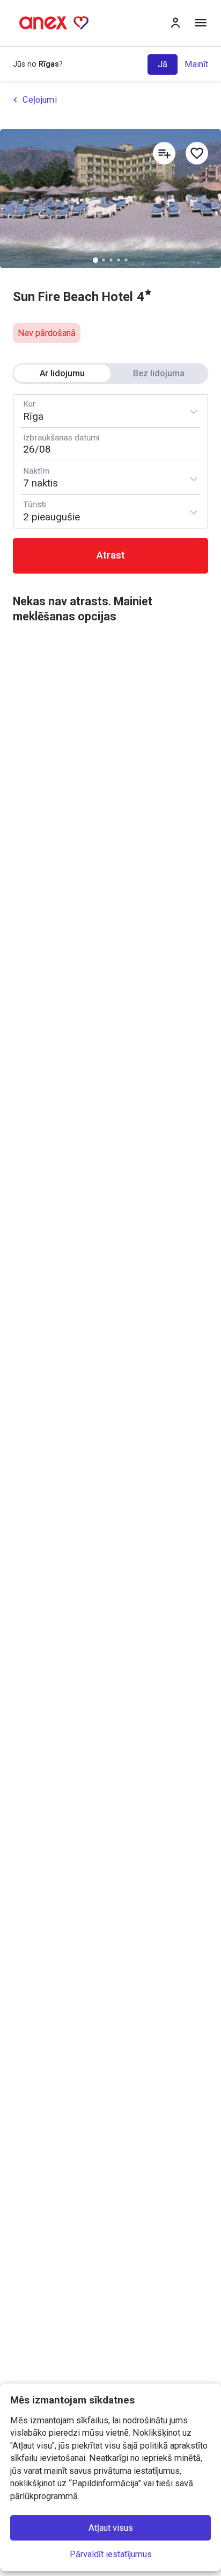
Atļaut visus (111, 2528)
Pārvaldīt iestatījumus (111, 2554)
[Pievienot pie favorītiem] (197, 153)
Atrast (111, 555)
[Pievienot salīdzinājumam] (164, 153)
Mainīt (196, 64)
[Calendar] (111, 444)
